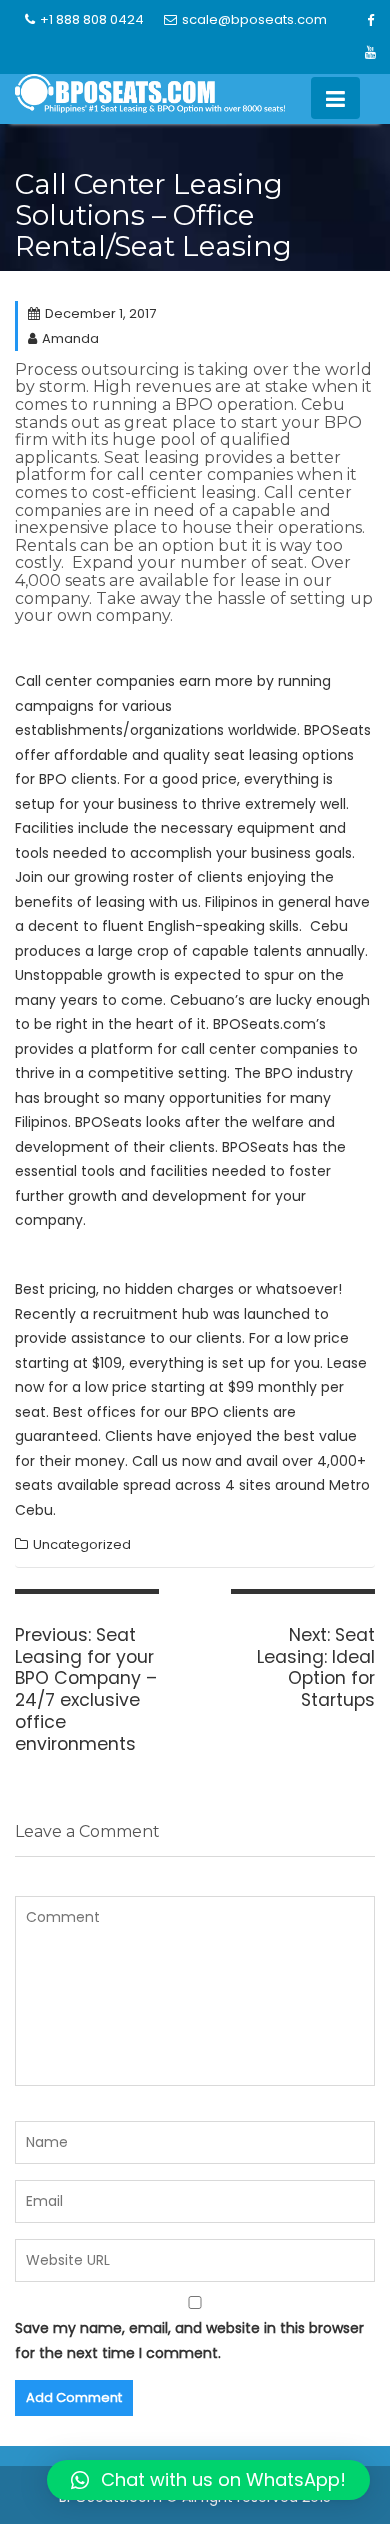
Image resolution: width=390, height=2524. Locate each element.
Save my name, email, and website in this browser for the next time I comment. (189, 2340)
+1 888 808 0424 (92, 19)
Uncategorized (82, 1544)
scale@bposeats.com (254, 19)
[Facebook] (371, 21)
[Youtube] (371, 53)
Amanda (70, 338)
